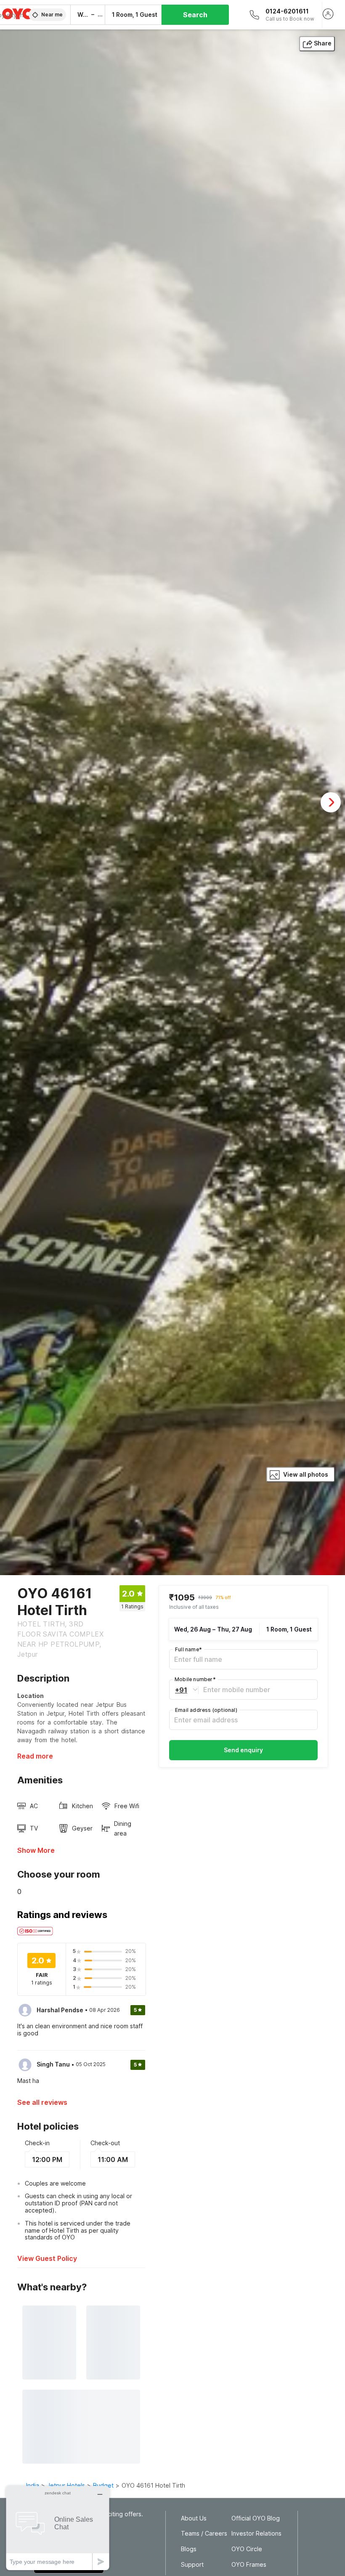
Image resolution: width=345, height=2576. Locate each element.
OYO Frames (249, 2565)
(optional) (206, 1710)
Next (331, 802)
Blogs (189, 2549)
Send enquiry (243, 1750)
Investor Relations (256, 2534)
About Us (194, 2518)
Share (323, 43)
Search (195, 15)
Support (192, 2565)
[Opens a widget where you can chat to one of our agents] (58, 2528)
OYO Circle (247, 2549)
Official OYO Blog (256, 2518)
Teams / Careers (204, 2534)
